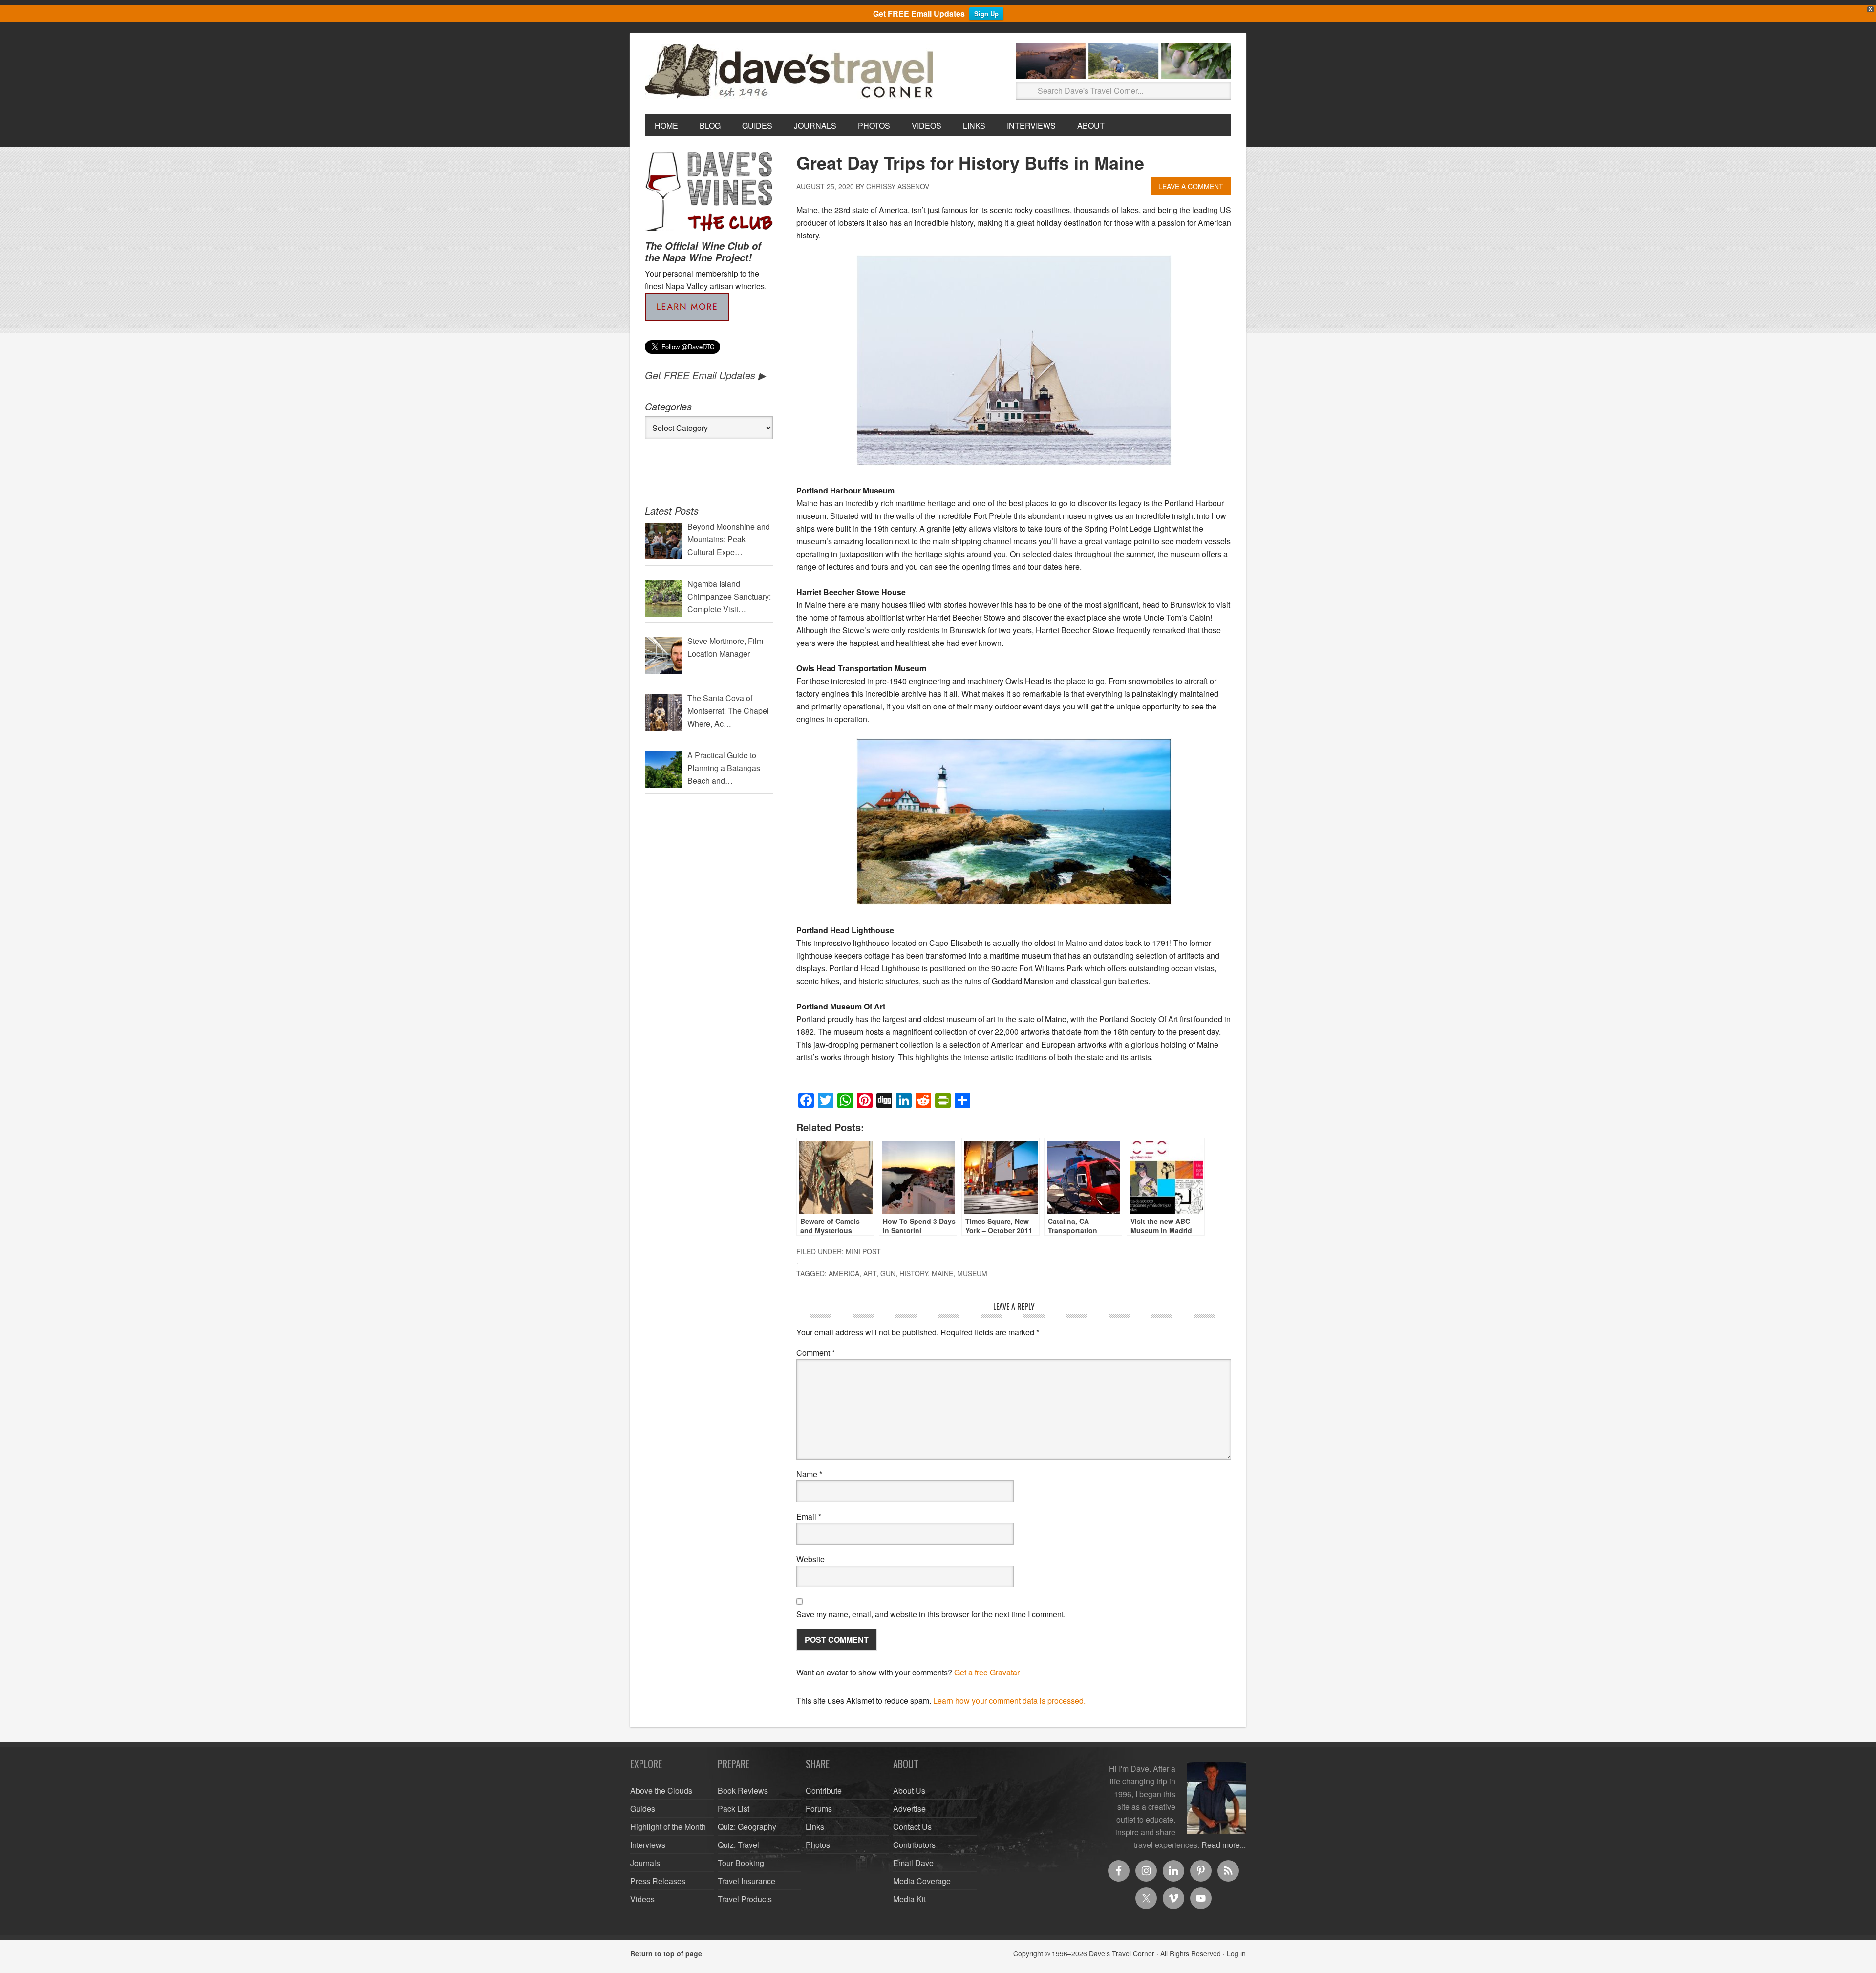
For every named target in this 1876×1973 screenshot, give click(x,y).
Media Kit (909, 1899)
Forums (819, 1809)
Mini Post (863, 1251)
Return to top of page (666, 1953)
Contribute (824, 1791)
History (914, 1273)
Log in (1236, 1953)
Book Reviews (743, 1791)
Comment (816, 1353)
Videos (642, 1899)
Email (809, 1516)
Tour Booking (741, 1863)
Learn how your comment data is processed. (1009, 1701)
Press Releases (658, 1881)
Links (815, 1827)
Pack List (734, 1809)
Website (810, 1559)
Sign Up (986, 13)
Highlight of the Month (668, 1827)
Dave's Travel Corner (791, 72)
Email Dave (913, 1863)
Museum (972, 1273)
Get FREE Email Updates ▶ (705, 375)
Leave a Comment (1191, 186)
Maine (942, 1273)
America (844, 1273)
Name (809, 1474)
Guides (643, 1809)
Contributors (914, 1845)
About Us (909, 1791)
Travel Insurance (746, 1881)
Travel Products (745, 1899)
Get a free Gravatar (987, 1672)
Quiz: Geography (747, 1827)
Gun (888, 1273)
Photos (818, 1845)
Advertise (909, 1809)
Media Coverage (922, 1881)
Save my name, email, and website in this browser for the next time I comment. (931, 1614)
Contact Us (912, 1827)
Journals (645, 1863)
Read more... (1224, 1845)
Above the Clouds (661, 1791)
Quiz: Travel (738, 1845)
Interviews (648, 1845)
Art (870, 1273)
